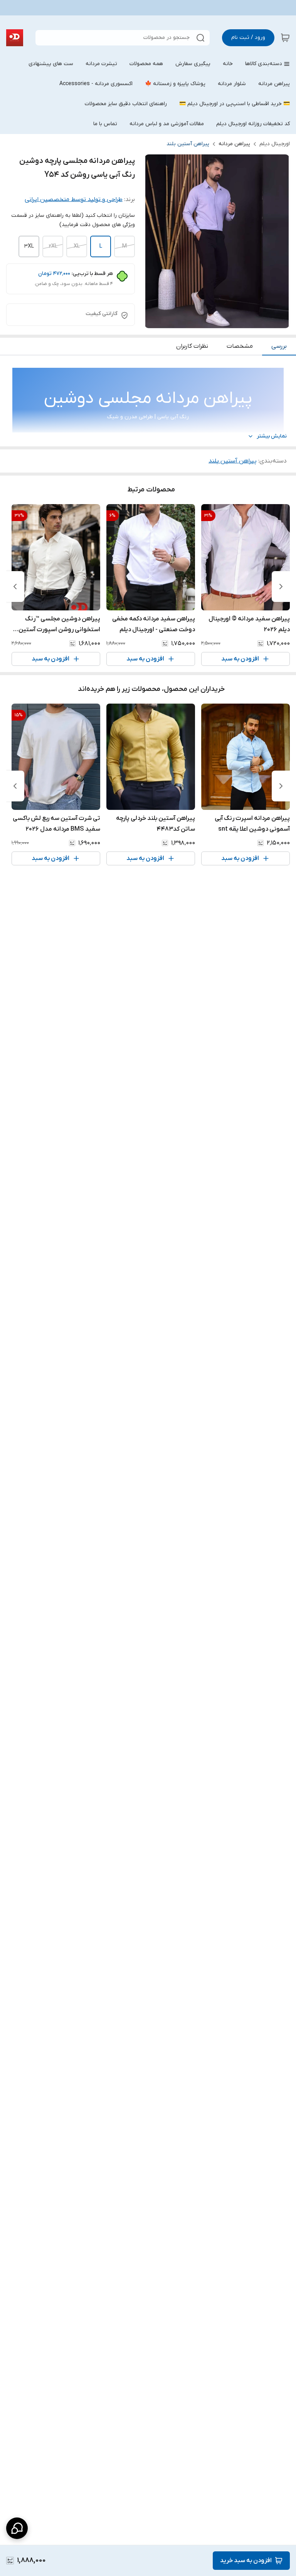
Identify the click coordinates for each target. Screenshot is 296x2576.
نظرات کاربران (192, 346)
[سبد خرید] (285, 38)
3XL (29, 246)
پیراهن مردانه (234, 144)
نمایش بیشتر (272, 436)
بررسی (279, 346)
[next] (15, 587)
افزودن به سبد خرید (246, 2561)
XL (77, 246)
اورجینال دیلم (275, 144)
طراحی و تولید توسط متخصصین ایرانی (74, 199)
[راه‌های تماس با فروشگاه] (17, 2528)
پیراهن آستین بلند (188, 144)
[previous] (281, 587)
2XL (53, 246)
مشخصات (240, 346)
